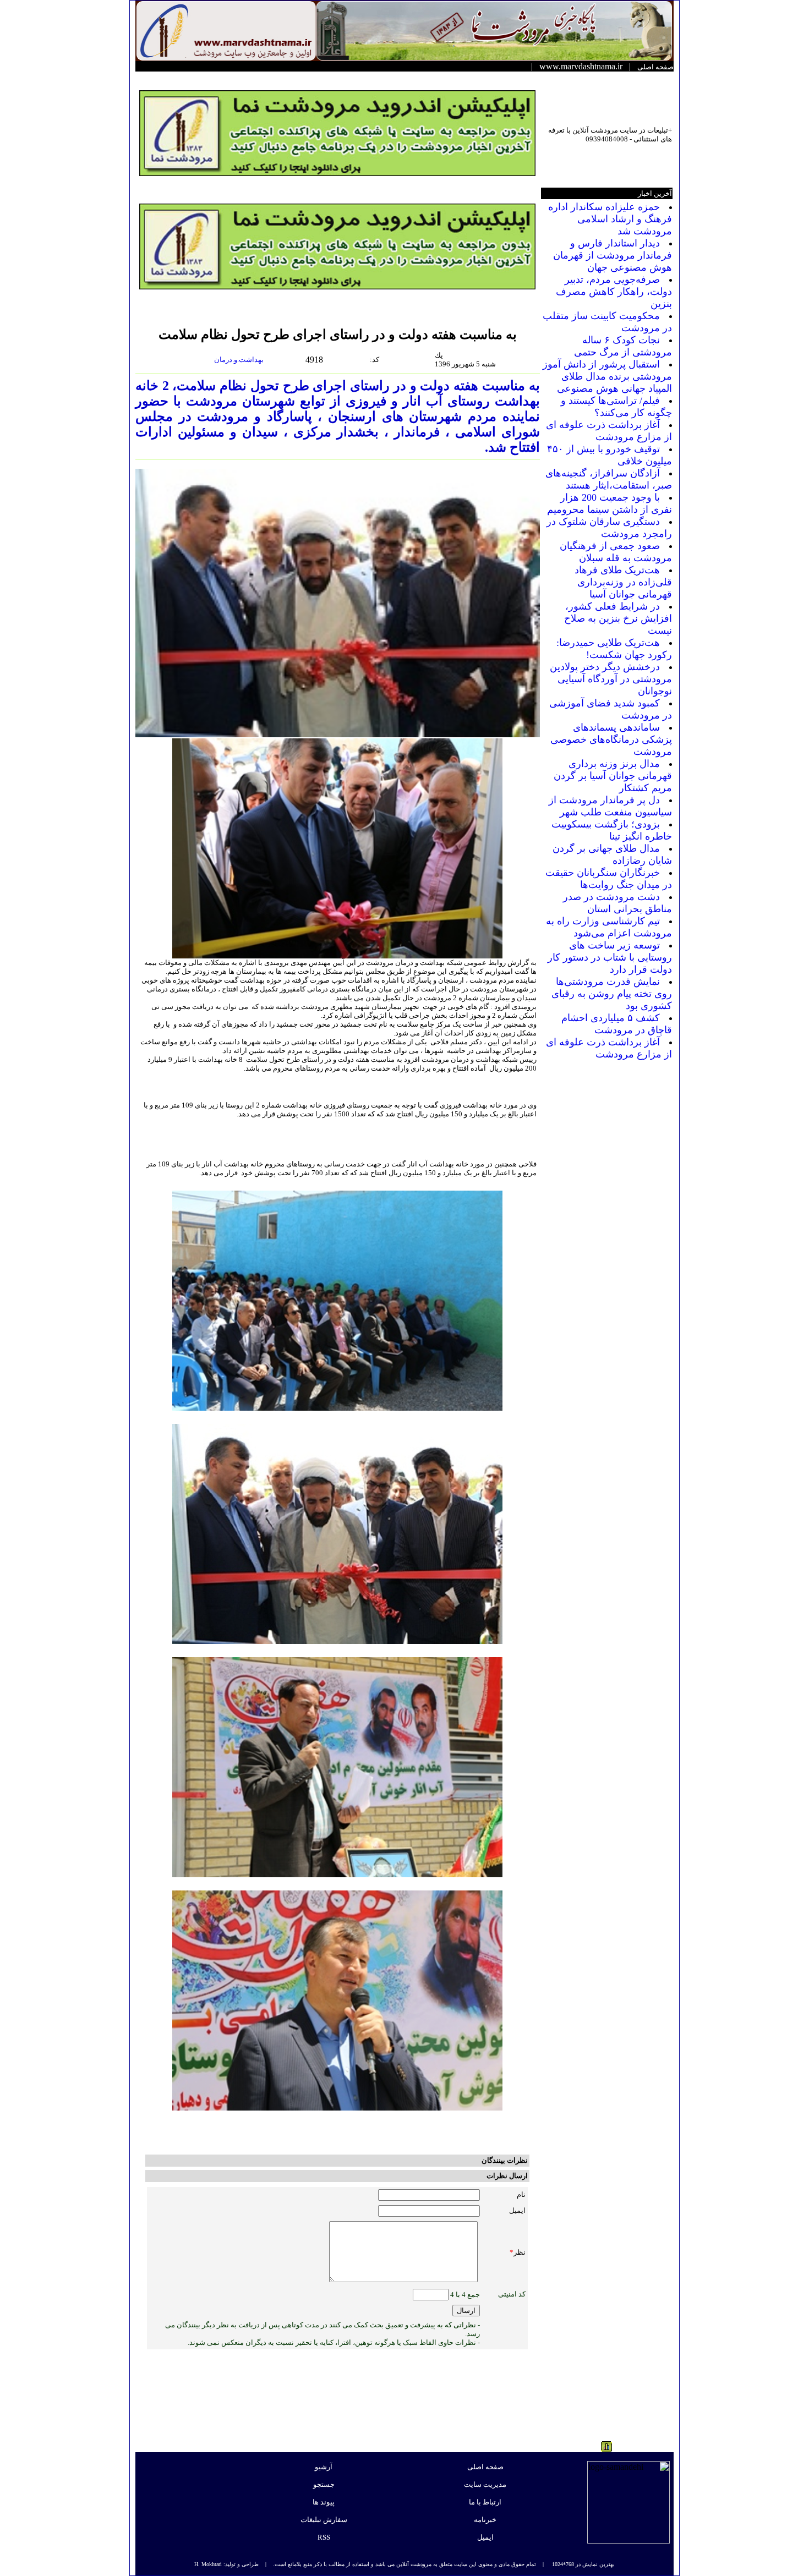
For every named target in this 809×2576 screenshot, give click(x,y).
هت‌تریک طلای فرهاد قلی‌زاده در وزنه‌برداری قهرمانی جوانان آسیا (623, 582)
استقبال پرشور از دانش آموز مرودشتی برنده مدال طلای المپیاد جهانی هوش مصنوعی (607, 376)
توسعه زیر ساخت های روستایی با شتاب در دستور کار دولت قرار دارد (610, 957)
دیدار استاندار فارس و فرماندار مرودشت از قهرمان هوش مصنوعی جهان (613, 255)
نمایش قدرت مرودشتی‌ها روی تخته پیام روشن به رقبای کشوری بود (612, 994)
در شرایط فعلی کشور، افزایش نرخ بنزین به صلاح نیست (618, 618)
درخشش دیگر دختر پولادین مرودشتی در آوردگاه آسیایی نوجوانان (611, 679)
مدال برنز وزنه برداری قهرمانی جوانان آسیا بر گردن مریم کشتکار (613, 776)
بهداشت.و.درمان (240, 360)
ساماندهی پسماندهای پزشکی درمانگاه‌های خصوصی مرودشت (611, 739)
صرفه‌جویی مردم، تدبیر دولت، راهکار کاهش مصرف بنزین (614, 292)
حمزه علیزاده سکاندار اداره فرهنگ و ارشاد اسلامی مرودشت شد (610, 219)
